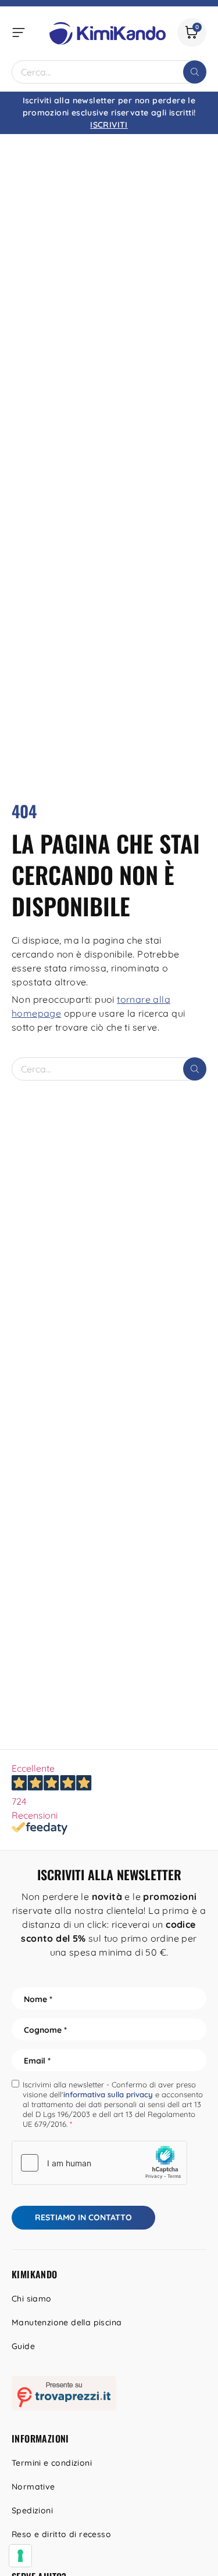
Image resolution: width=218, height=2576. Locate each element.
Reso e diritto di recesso (61, 2534)
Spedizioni (32, 2510)
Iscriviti (109, 125)
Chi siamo (32, 2299)
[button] (19, 32)
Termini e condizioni (52, 2463)
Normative (33, 2487)
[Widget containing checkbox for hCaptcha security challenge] (99, 2163)
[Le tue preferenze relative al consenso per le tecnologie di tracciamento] (20, 2556)
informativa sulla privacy (108, 2094)
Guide (23, 2346)
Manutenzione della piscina (67, 2322)
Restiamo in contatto (83, 2217)
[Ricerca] (195, 72)
